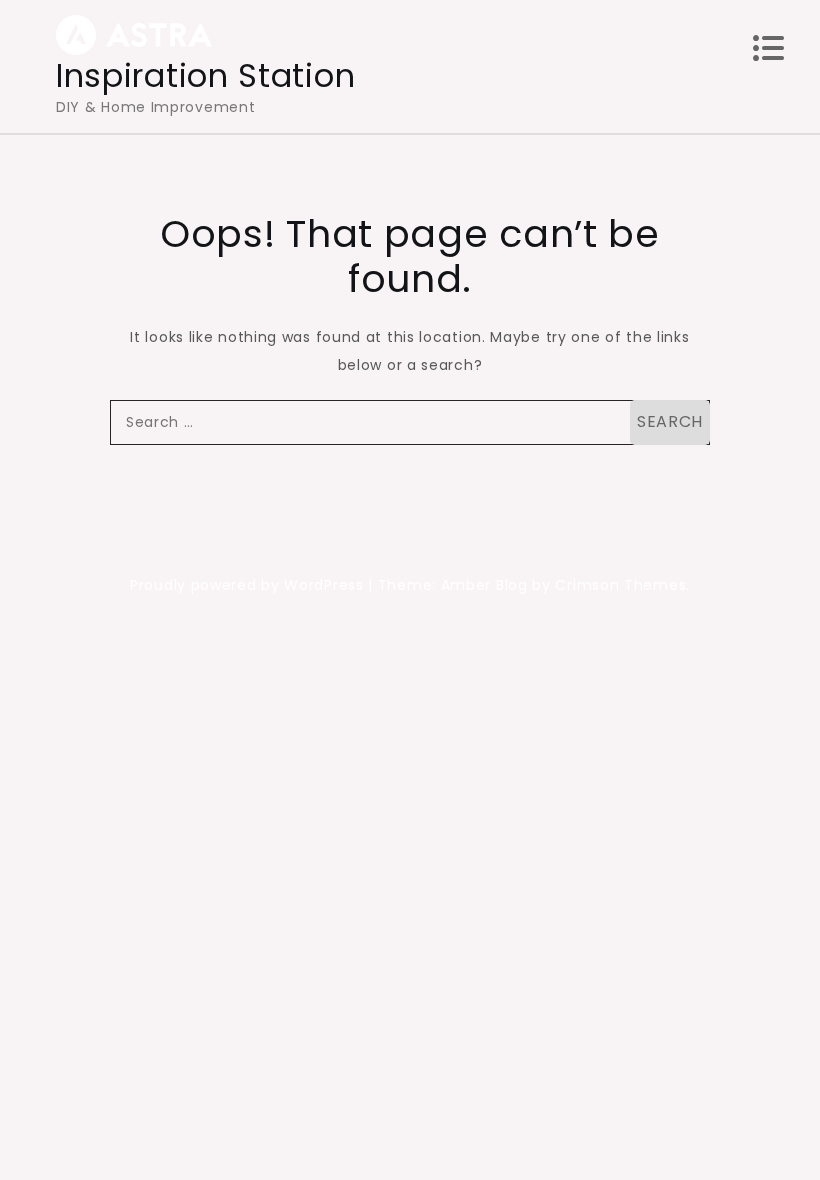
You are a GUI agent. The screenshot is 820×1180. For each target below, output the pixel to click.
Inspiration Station (205, 75)
